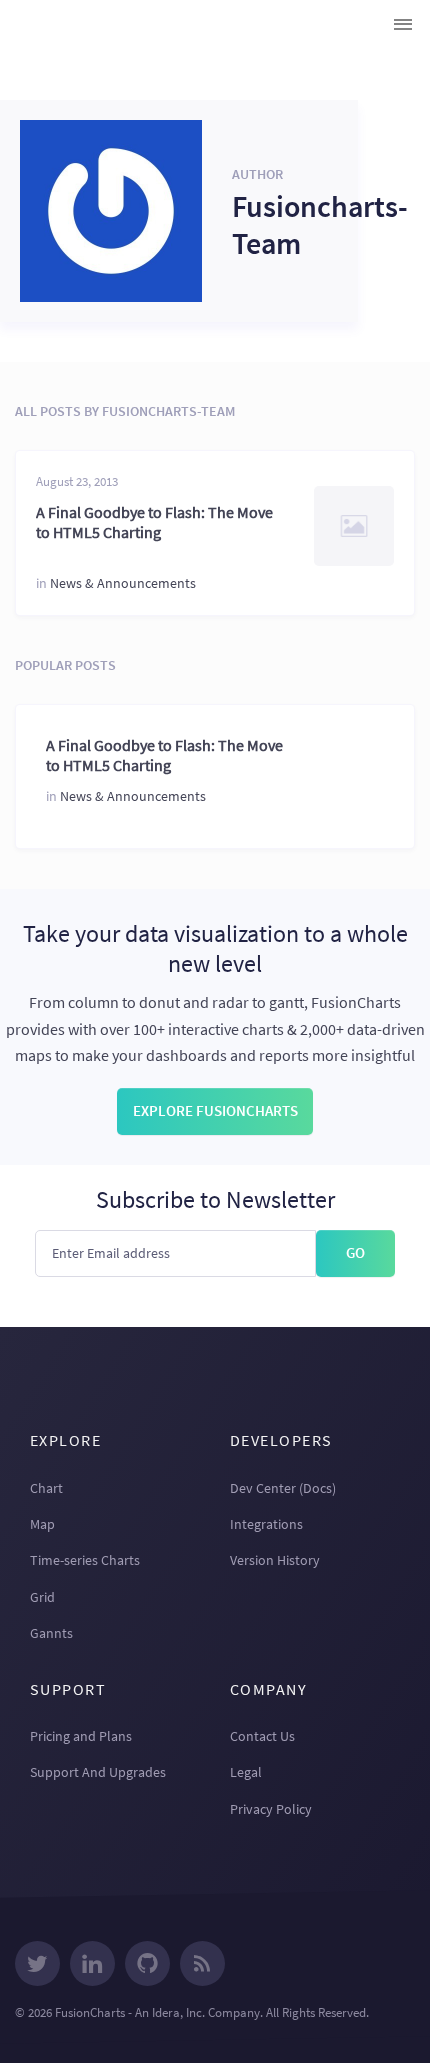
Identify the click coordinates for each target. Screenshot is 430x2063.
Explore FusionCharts (215, 1110)
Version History (275, 1560)
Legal (246, 1772)
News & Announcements (123, 583)
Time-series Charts (85, 1560)
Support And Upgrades (98, 1772)
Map (42, 1524)
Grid (42, 1597)
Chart (46, 1488)
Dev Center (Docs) (283, 1488)
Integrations (266, 1524)
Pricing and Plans (81, 1736)
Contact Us (262, 1736)
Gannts (51, 1633)
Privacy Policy (271, 1809)
